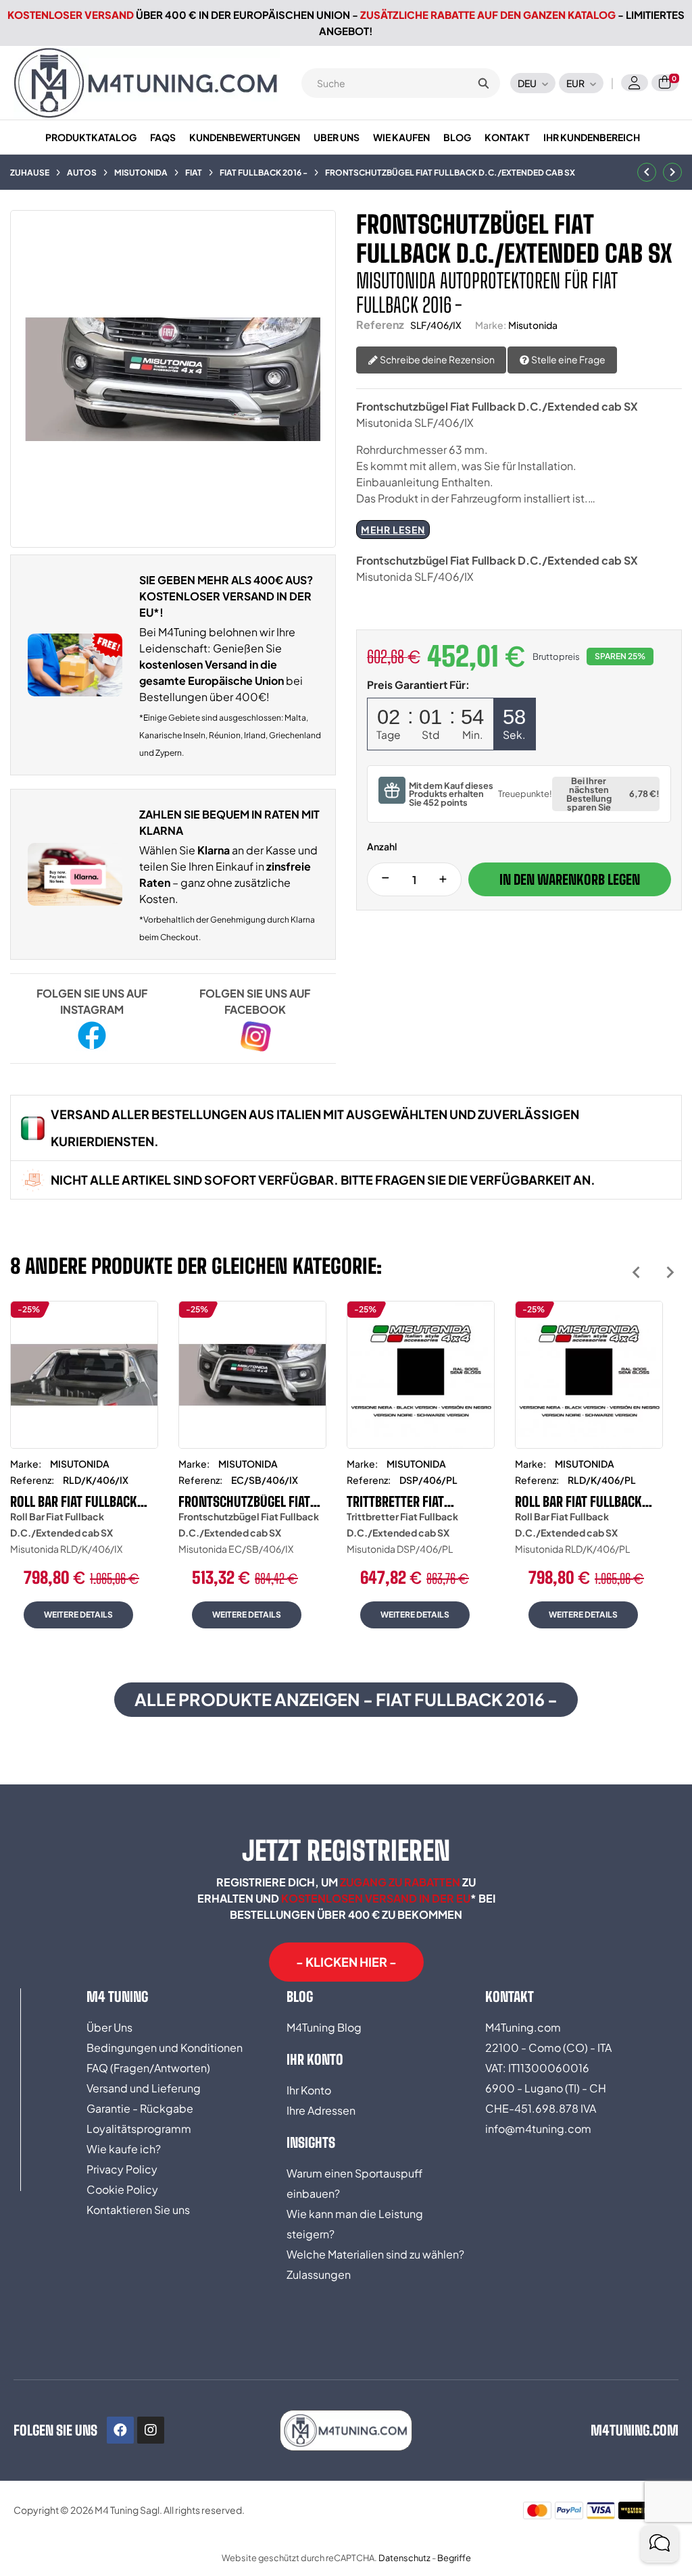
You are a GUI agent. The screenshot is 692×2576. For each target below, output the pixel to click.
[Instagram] (151, 2430)
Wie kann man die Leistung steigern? (355, 2224)
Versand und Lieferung (144, 2088)
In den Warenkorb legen (570, 879)
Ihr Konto (309, 2090)
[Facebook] (120, 2430)
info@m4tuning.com (538, 2129)
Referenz (380, 325)
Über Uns (109, 2027)
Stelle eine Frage (568, 359)
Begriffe (454, 2558)
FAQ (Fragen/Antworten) (148, 2068)
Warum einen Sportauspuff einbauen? (354, 2183)
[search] (483, 83)
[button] (346, 1962)
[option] (84, 1475)
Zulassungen (319, 2274)
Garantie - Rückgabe (140, 2108)
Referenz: (32, 1480)
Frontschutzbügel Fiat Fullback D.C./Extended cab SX (245, 1501)
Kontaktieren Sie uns (138, 2210)
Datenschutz (404, 2558)
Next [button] (670, 1272)
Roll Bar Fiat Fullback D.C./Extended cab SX (74, 1501)
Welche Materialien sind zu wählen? (375, 2254)
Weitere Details (78, 1615)
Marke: (491, 325)
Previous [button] (636, 1272)
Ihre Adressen (321, 2110)
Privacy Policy (122, 2169)
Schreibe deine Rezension (437, 359)
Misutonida (533, 325)
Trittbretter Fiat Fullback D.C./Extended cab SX (414, 1501)
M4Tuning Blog (324, 2027)
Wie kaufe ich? (124, 2149)
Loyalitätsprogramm (139, 2129)
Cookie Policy (122, 2189)
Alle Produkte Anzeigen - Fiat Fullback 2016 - (346, 1699)
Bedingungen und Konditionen (165, 2047)
